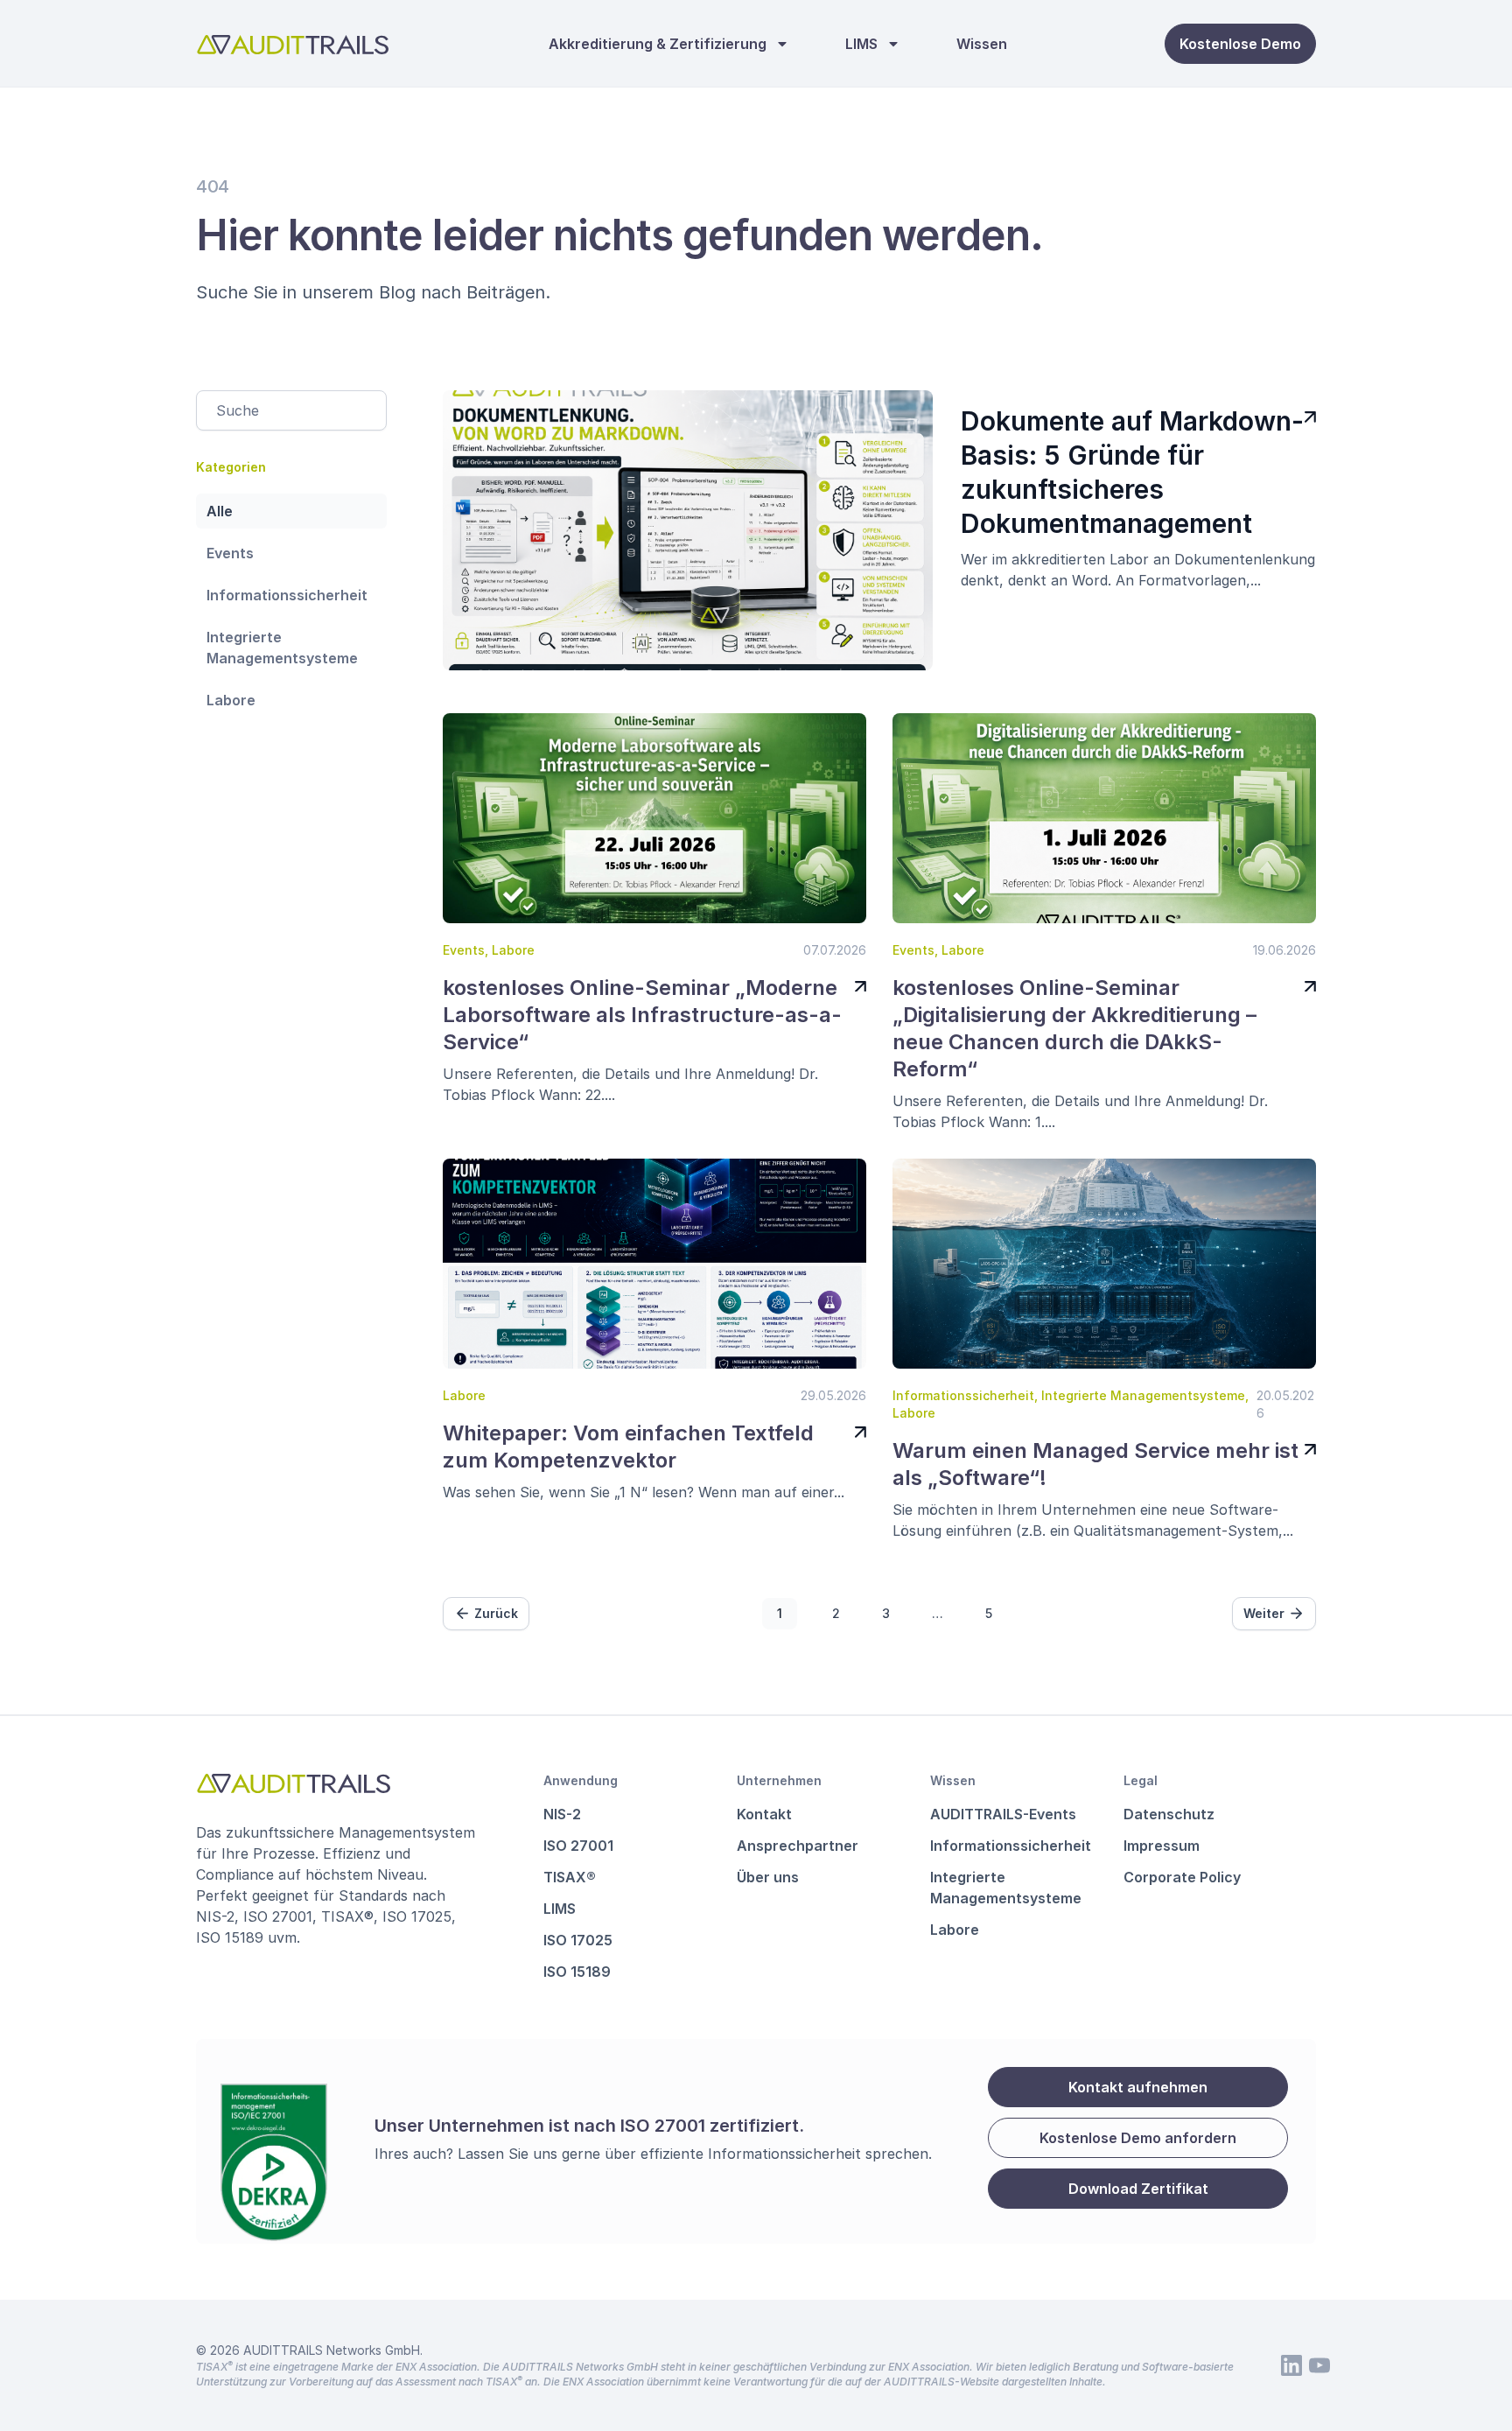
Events (230, 553)
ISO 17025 (578, 1940)
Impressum (1162, 1846)
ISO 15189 (577, 1972)
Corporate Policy (1182, 1877)
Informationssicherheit (287, 595)
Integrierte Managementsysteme (282, 648)
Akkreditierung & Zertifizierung (658, 44)
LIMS (861, 44)
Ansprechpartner (798, 1846)
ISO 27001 (578, 1846)
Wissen (982, 44)
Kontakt (764, 1814)
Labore (231, 700)
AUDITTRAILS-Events (1003, 1814)
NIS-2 (562, 1814)
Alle (220, 511)
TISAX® (570, 1877)
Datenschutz (1169, 1814)
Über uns (768, 1877)
